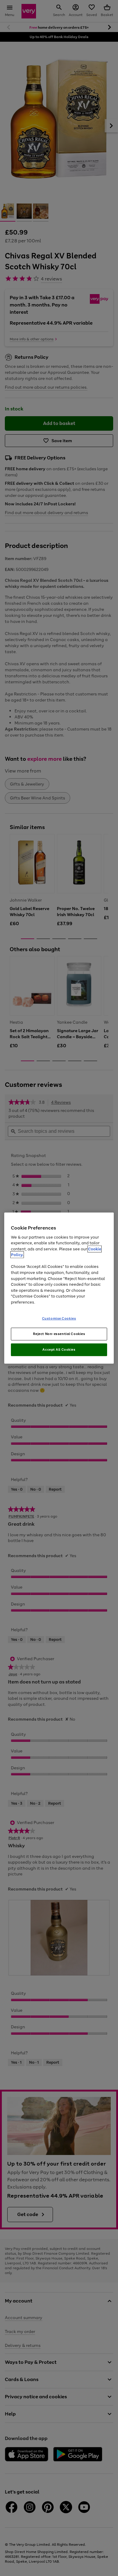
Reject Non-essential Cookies (59, 1334)
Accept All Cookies (59, 1350)
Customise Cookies (59, 1318)
